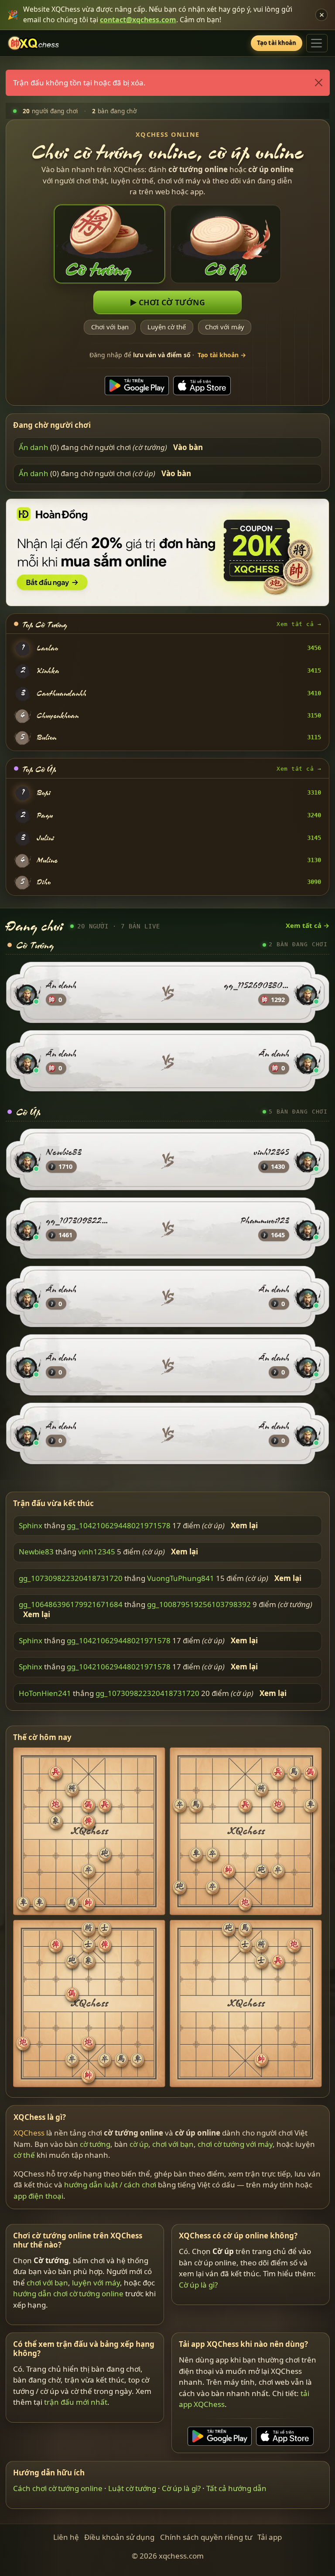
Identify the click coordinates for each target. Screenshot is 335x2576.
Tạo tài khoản (277, 43)
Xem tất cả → (299, 624)
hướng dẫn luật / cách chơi (110, 2185)
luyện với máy (96, 2283)
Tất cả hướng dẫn (236, 2488)
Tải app (270, 2537)
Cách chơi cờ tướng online (58, 2488)
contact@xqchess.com (138, 20)
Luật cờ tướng (132, 2488)
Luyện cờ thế (167, 327)
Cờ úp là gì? (198, 2285)
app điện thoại (38, 2196)
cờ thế (24, 2155)
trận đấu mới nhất (76, 2402)
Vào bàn (188, 447)
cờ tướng (95, 2144)
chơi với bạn (173, 2144)
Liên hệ (66, 2537)
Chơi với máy (225, 327)
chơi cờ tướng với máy (235, 2144)
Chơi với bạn (109, 327)
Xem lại (244, 1525)
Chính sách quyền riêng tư (206, 2537)
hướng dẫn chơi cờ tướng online (68, 2293)
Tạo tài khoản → (222, 355)
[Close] (318, 83)
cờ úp (139, 2144)
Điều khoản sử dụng (119, 2537)
